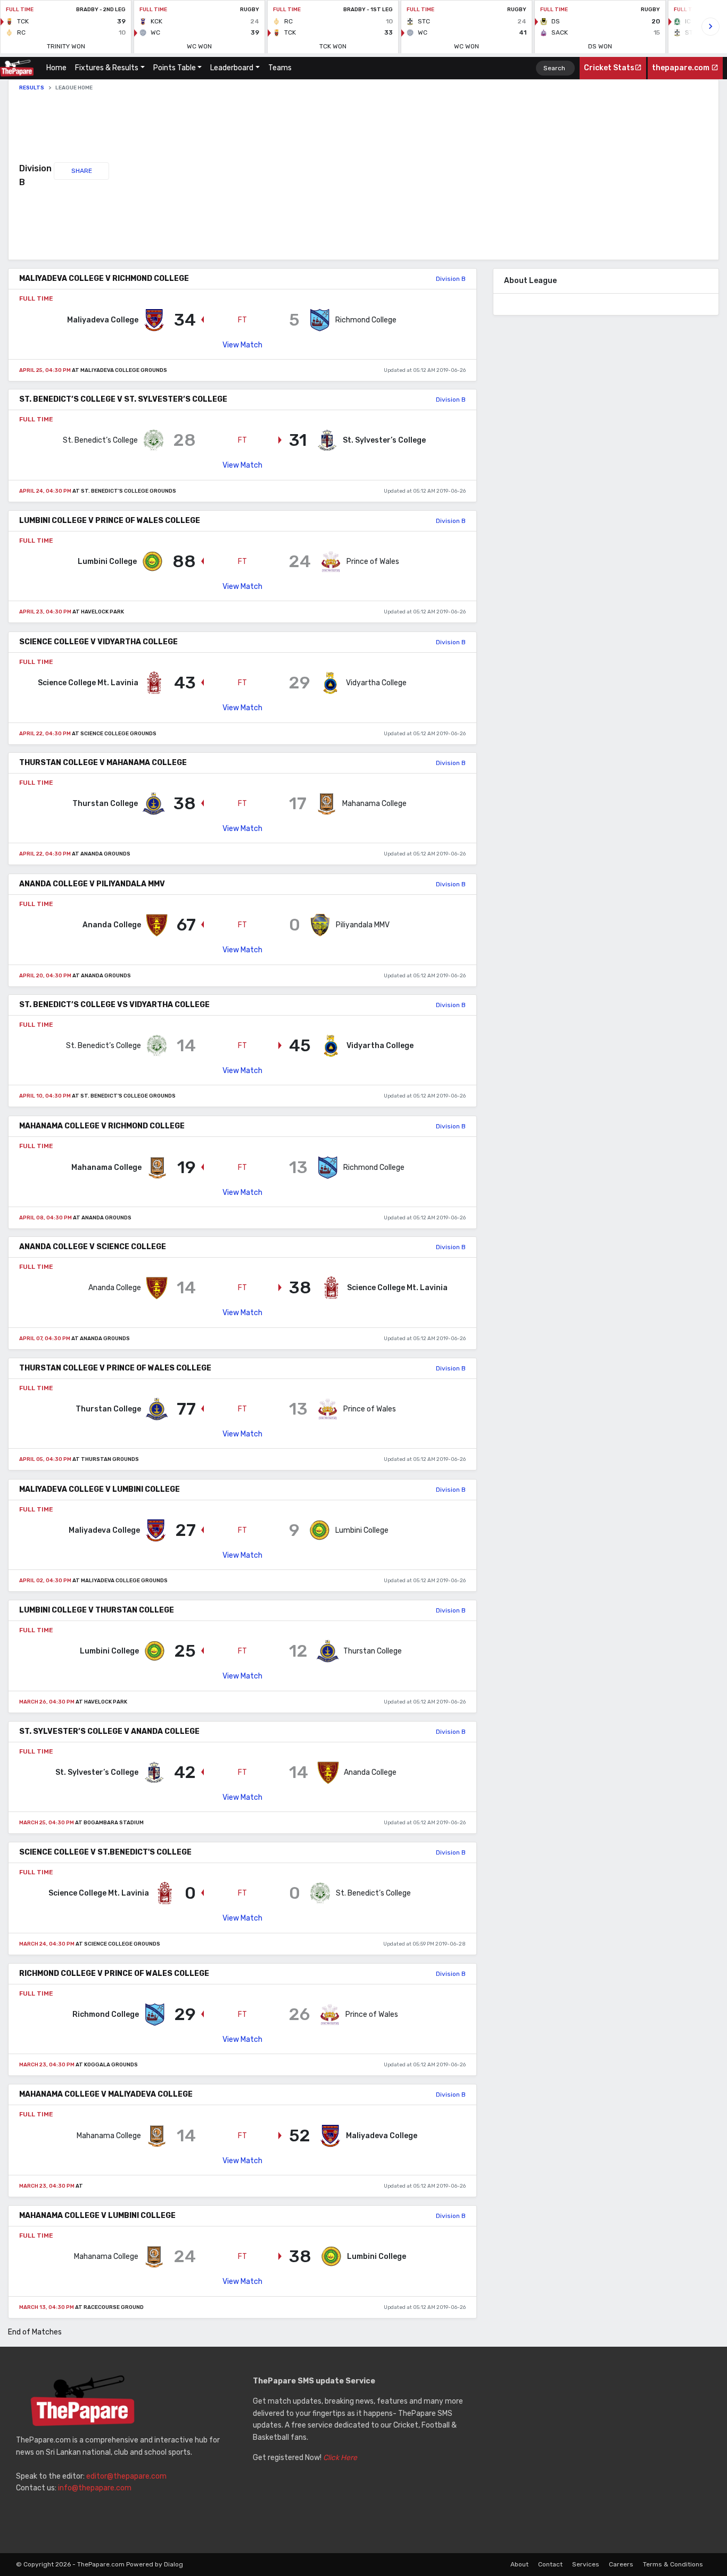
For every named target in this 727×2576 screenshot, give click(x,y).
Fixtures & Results (107, 68)
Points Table (175, 68)
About (519, 2564)
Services (586, 2564)
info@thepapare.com (95, 2488)
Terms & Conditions (673, 2564)
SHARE (82, 171)
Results (32, 88)
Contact (550, 2564)
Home (59, 68)
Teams (280, 68)
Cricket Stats (609, 68)
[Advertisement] (291, 176)
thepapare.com (681, 68)
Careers (621, 2564)
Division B (451, 279)
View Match (242, 344)
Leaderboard (232, 68)
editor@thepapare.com (126, 2476)
